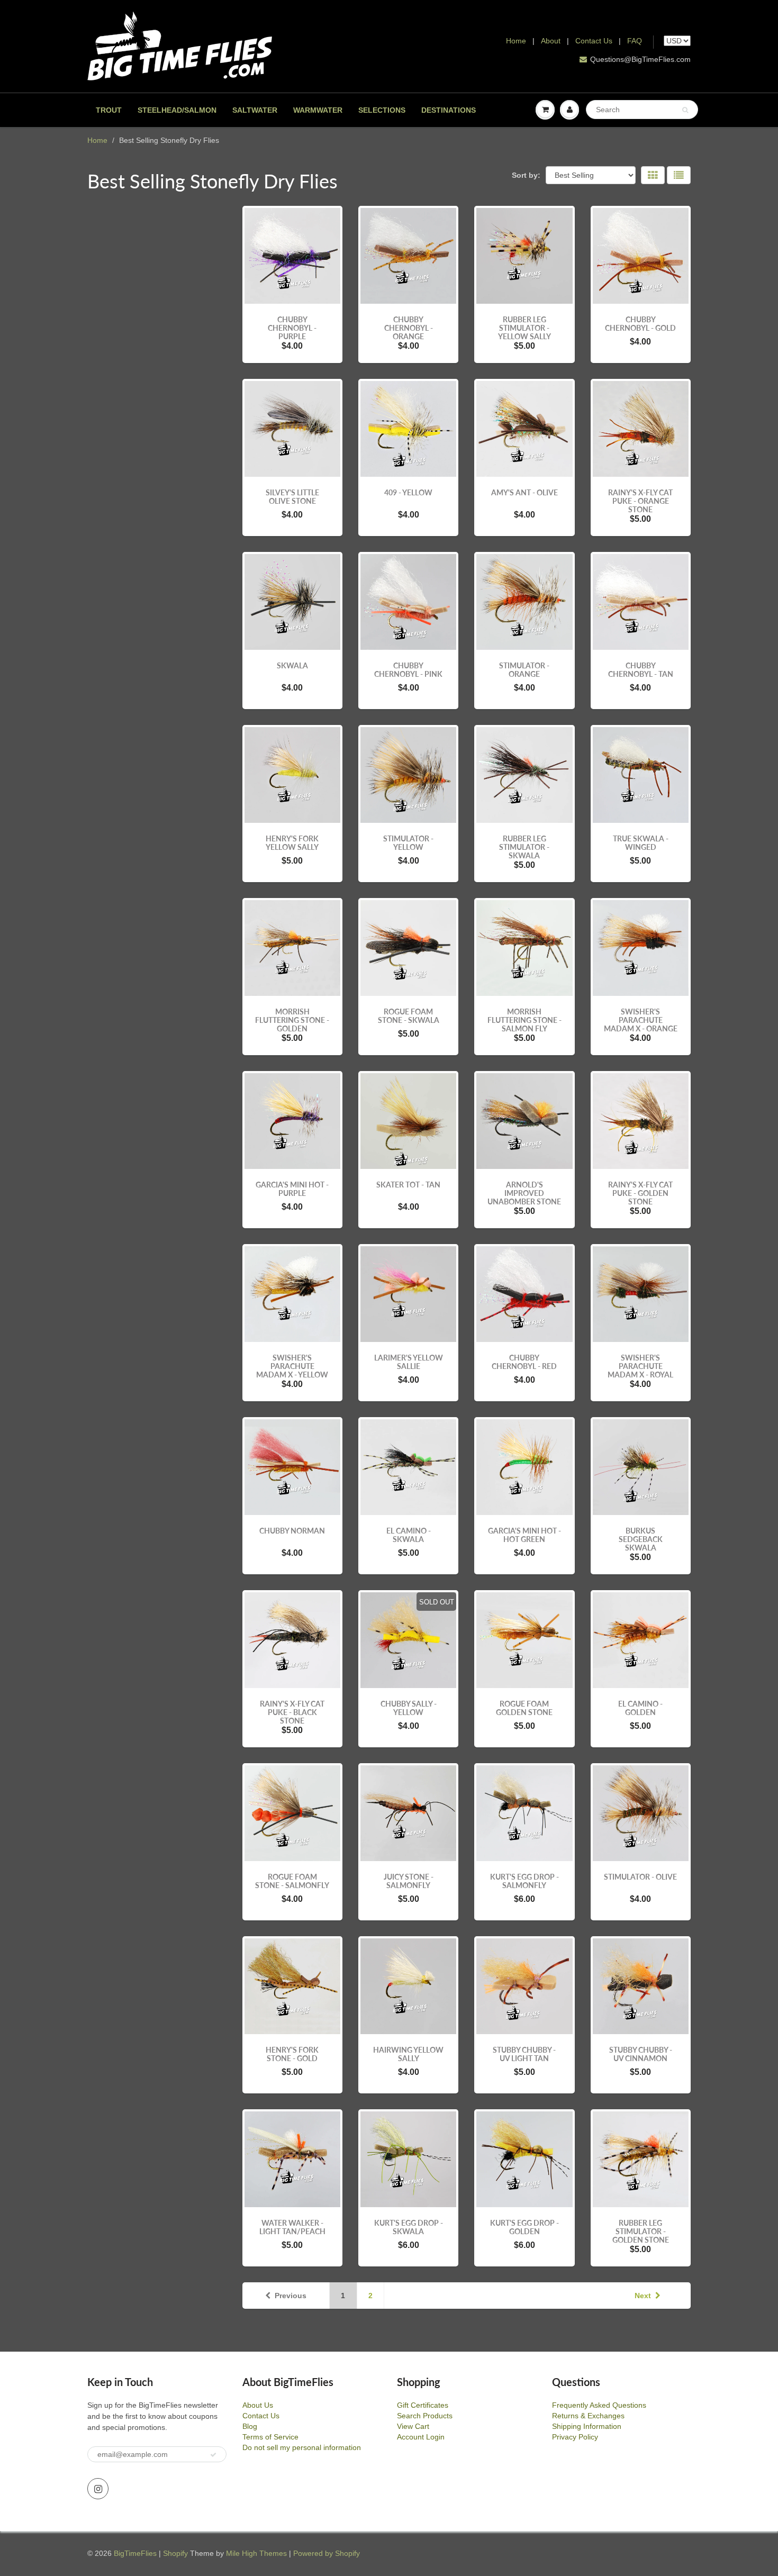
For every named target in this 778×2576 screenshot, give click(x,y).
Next (643, 2296)
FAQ (635, 41)
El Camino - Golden (640, 1708)
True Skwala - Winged (641, 843)
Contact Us (594, 41)
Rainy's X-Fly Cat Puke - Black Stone (292, 1712)
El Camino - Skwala (409, 1535)
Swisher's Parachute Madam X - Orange (641, 1020)
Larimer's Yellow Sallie (409, 1362)
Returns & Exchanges (588, 2416)
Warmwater (318, 110)
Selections (382, 110)
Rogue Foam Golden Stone (524, 1708)
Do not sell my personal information (302, 2447)
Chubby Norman (292, 1531)
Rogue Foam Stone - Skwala (409, 1016)
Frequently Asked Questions (599, 2405)
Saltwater (255, 110)
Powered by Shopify (327, 2553)
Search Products (425, 2416)
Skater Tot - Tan (408, 1185)
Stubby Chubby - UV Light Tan (524, 2054)
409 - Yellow (408, 492)
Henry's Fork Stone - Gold (292, 2054)
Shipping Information (587, 2426)
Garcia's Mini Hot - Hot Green (524, 1535)
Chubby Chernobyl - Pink (408, 670)
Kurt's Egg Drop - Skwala (409, 2227)
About (552, 41)
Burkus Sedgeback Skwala (641, 1539)
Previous (291, 2296)
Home (516, 41)
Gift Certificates (423, 2405)
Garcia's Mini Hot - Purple (292, 1189)
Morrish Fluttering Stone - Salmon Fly (524, 1020)
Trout (109, 110)
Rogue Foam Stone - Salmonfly (292, 1881)
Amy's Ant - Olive (524, 492)
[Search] (685, 110)
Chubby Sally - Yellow (409, 1708)
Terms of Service (270, 2437)
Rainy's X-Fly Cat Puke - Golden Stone (640, 1193)
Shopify (175, 2553)
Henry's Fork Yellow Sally (292, 843)
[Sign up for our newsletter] (213, 2455)
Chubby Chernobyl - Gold (640, 324)
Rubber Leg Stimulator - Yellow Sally (524, 328)
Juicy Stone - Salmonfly (409, 1881)
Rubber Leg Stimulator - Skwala (524, 847)
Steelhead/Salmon (177, 110)
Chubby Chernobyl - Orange (409, 328)
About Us (258, 2405)
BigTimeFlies (135, 2553)
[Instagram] (98, 2489)
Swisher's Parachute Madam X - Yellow (292, 1366)
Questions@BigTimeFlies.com (640, 59)
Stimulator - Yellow (408, 843)
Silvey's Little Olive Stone (292, 497)
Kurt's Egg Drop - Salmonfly (524, 1881)
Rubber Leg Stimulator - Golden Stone (641, 2231)
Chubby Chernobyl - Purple (292, 328)
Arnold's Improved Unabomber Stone (524, 1193)
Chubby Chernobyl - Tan (641, 670)
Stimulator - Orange (524, 670)
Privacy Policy (575, 2437)
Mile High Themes (256, 2553)
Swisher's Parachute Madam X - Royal (640, 1366)
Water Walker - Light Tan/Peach (292, 2227)
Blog (250, 2426)
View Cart (413, 2426)
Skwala (292, 665)
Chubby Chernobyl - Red (524, 1362)
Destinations (449, 110)
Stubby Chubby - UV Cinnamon (641, 2054)
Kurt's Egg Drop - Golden (524, 2227)
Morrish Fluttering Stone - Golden (292, 1020)
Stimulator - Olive (640, 1877)
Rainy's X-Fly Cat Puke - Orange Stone (640, 501)
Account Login (421, 2437)
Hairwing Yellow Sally (408, 2054)
